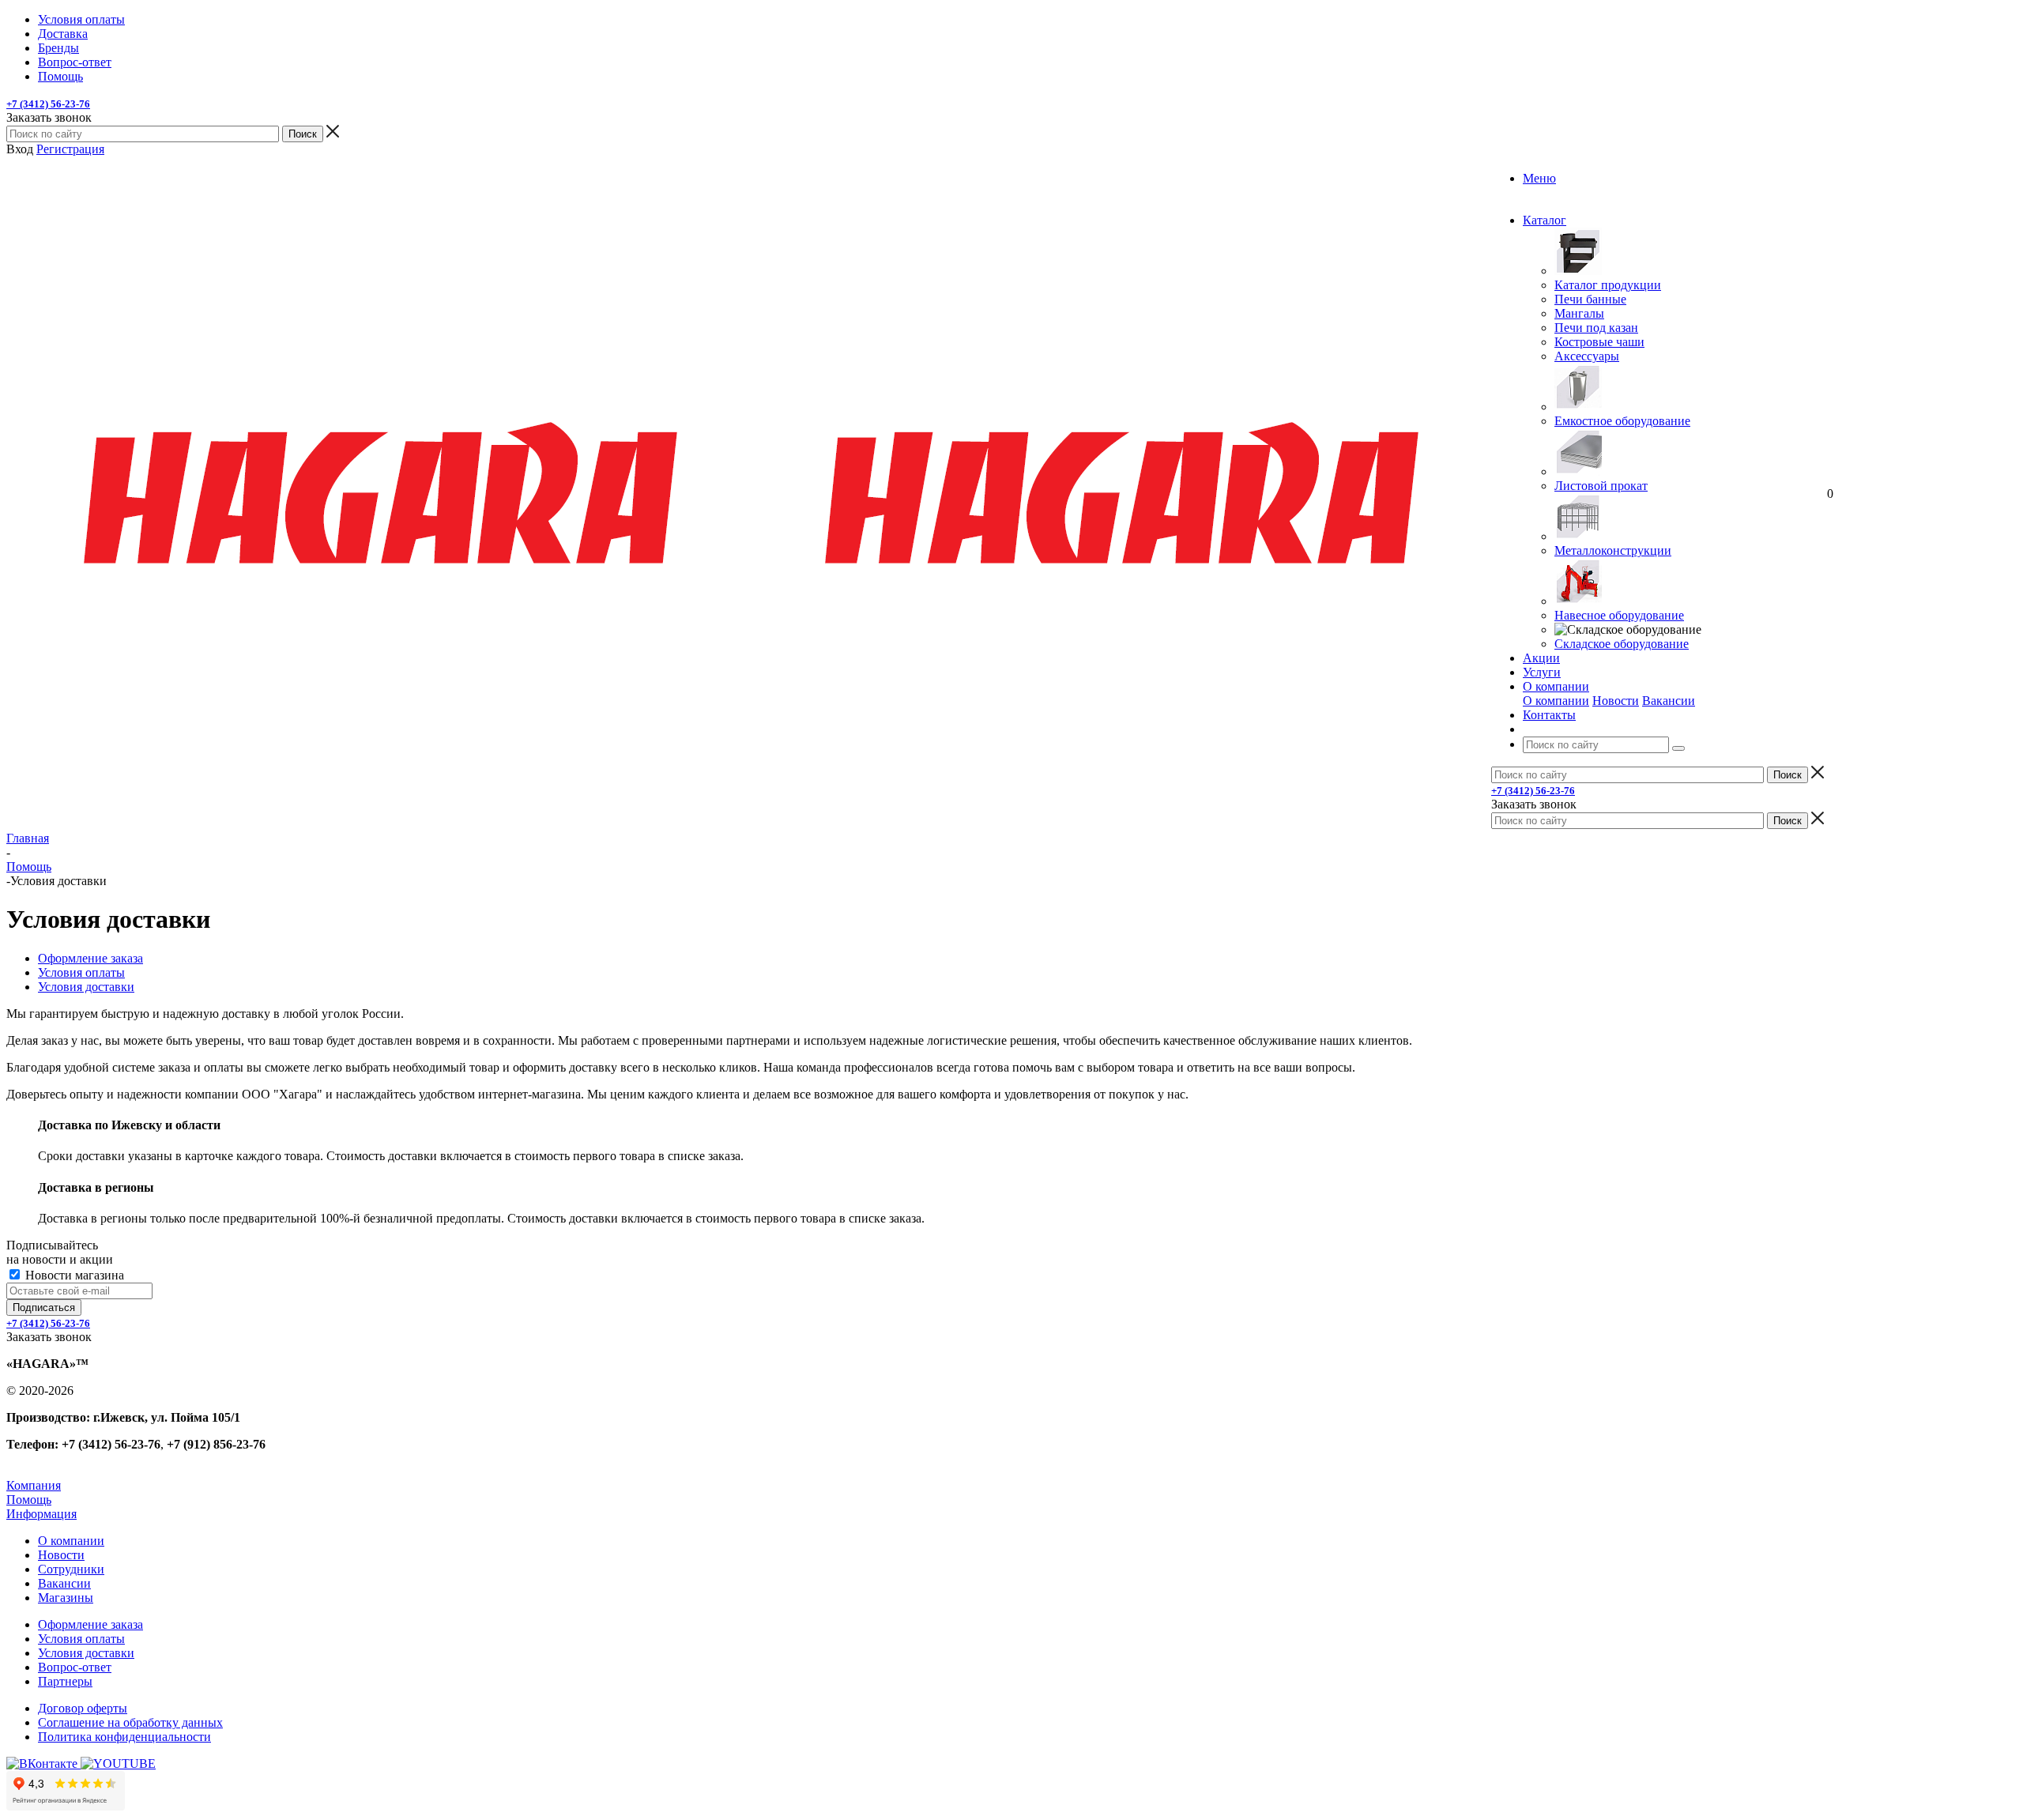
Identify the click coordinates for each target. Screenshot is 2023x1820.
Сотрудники (71, 1569)
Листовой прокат (1601, 486)
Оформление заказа (90, 1624)
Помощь (29, 1500)
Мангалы (1579, 313)
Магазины (66, 1598)
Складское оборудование (1622, 644)
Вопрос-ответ (75, 1667)
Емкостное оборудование (1622, 421)
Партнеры (65, 1681)
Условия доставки (86, 1653)
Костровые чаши (1599, 342)
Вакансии (1669, 701)
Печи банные (1590, 299)
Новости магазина (73, 1275)
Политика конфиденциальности (124, 1737)
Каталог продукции (1608, 285)
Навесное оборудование (1619, 615)
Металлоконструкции (1613, 550)
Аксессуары (1587, 356)
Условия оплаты (81, 1639)
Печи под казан (1596, 328)
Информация (41, 1514)
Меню (1539, 178)
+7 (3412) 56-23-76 (48, 104)
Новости (1616, 701)
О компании (1556, 701)
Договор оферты (83, 1708)
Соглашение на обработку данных (130, 1722)
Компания (34, 1485)
